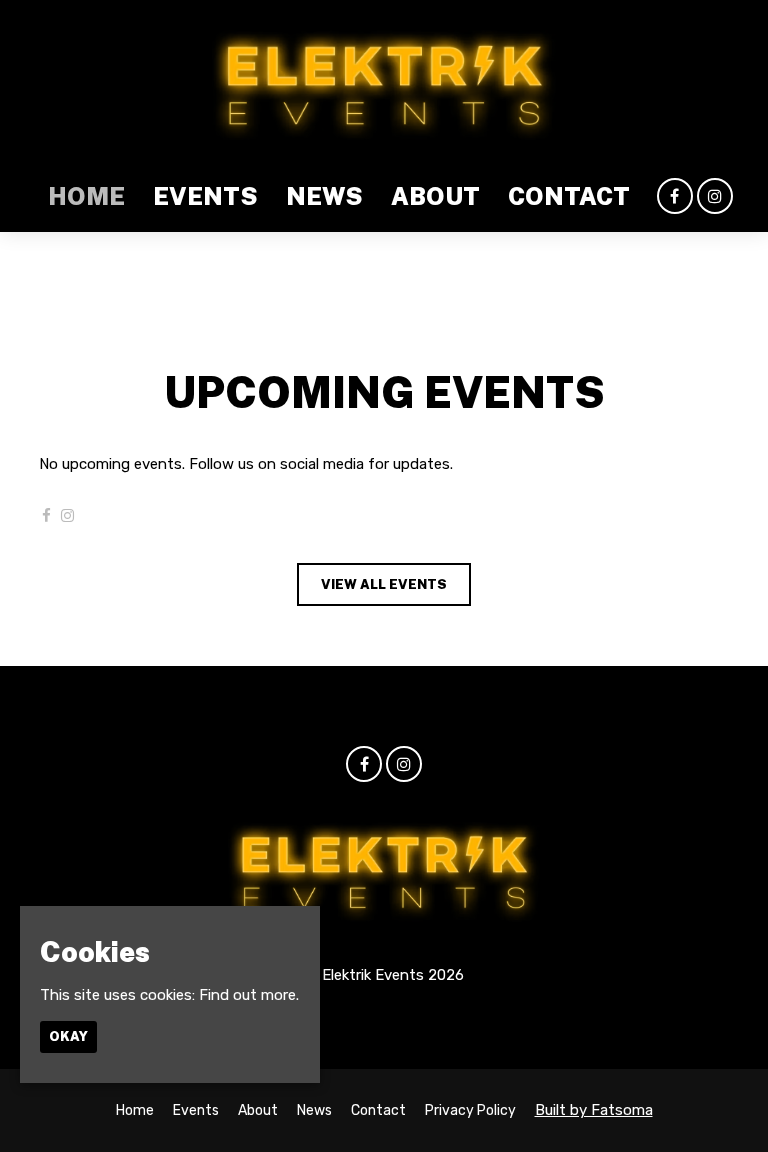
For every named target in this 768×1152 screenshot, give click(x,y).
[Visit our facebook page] (675, 197)
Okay (68, 1036)
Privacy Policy (470, 1110)
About (435, 196)
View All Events (384, 584)
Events (205, 196)
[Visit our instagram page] (715, 197)
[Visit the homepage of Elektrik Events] (383, 80)
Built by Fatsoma (594, 1110)
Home (86, 196)
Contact (569, 196)
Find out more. (249, 995)
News (324, 196)
